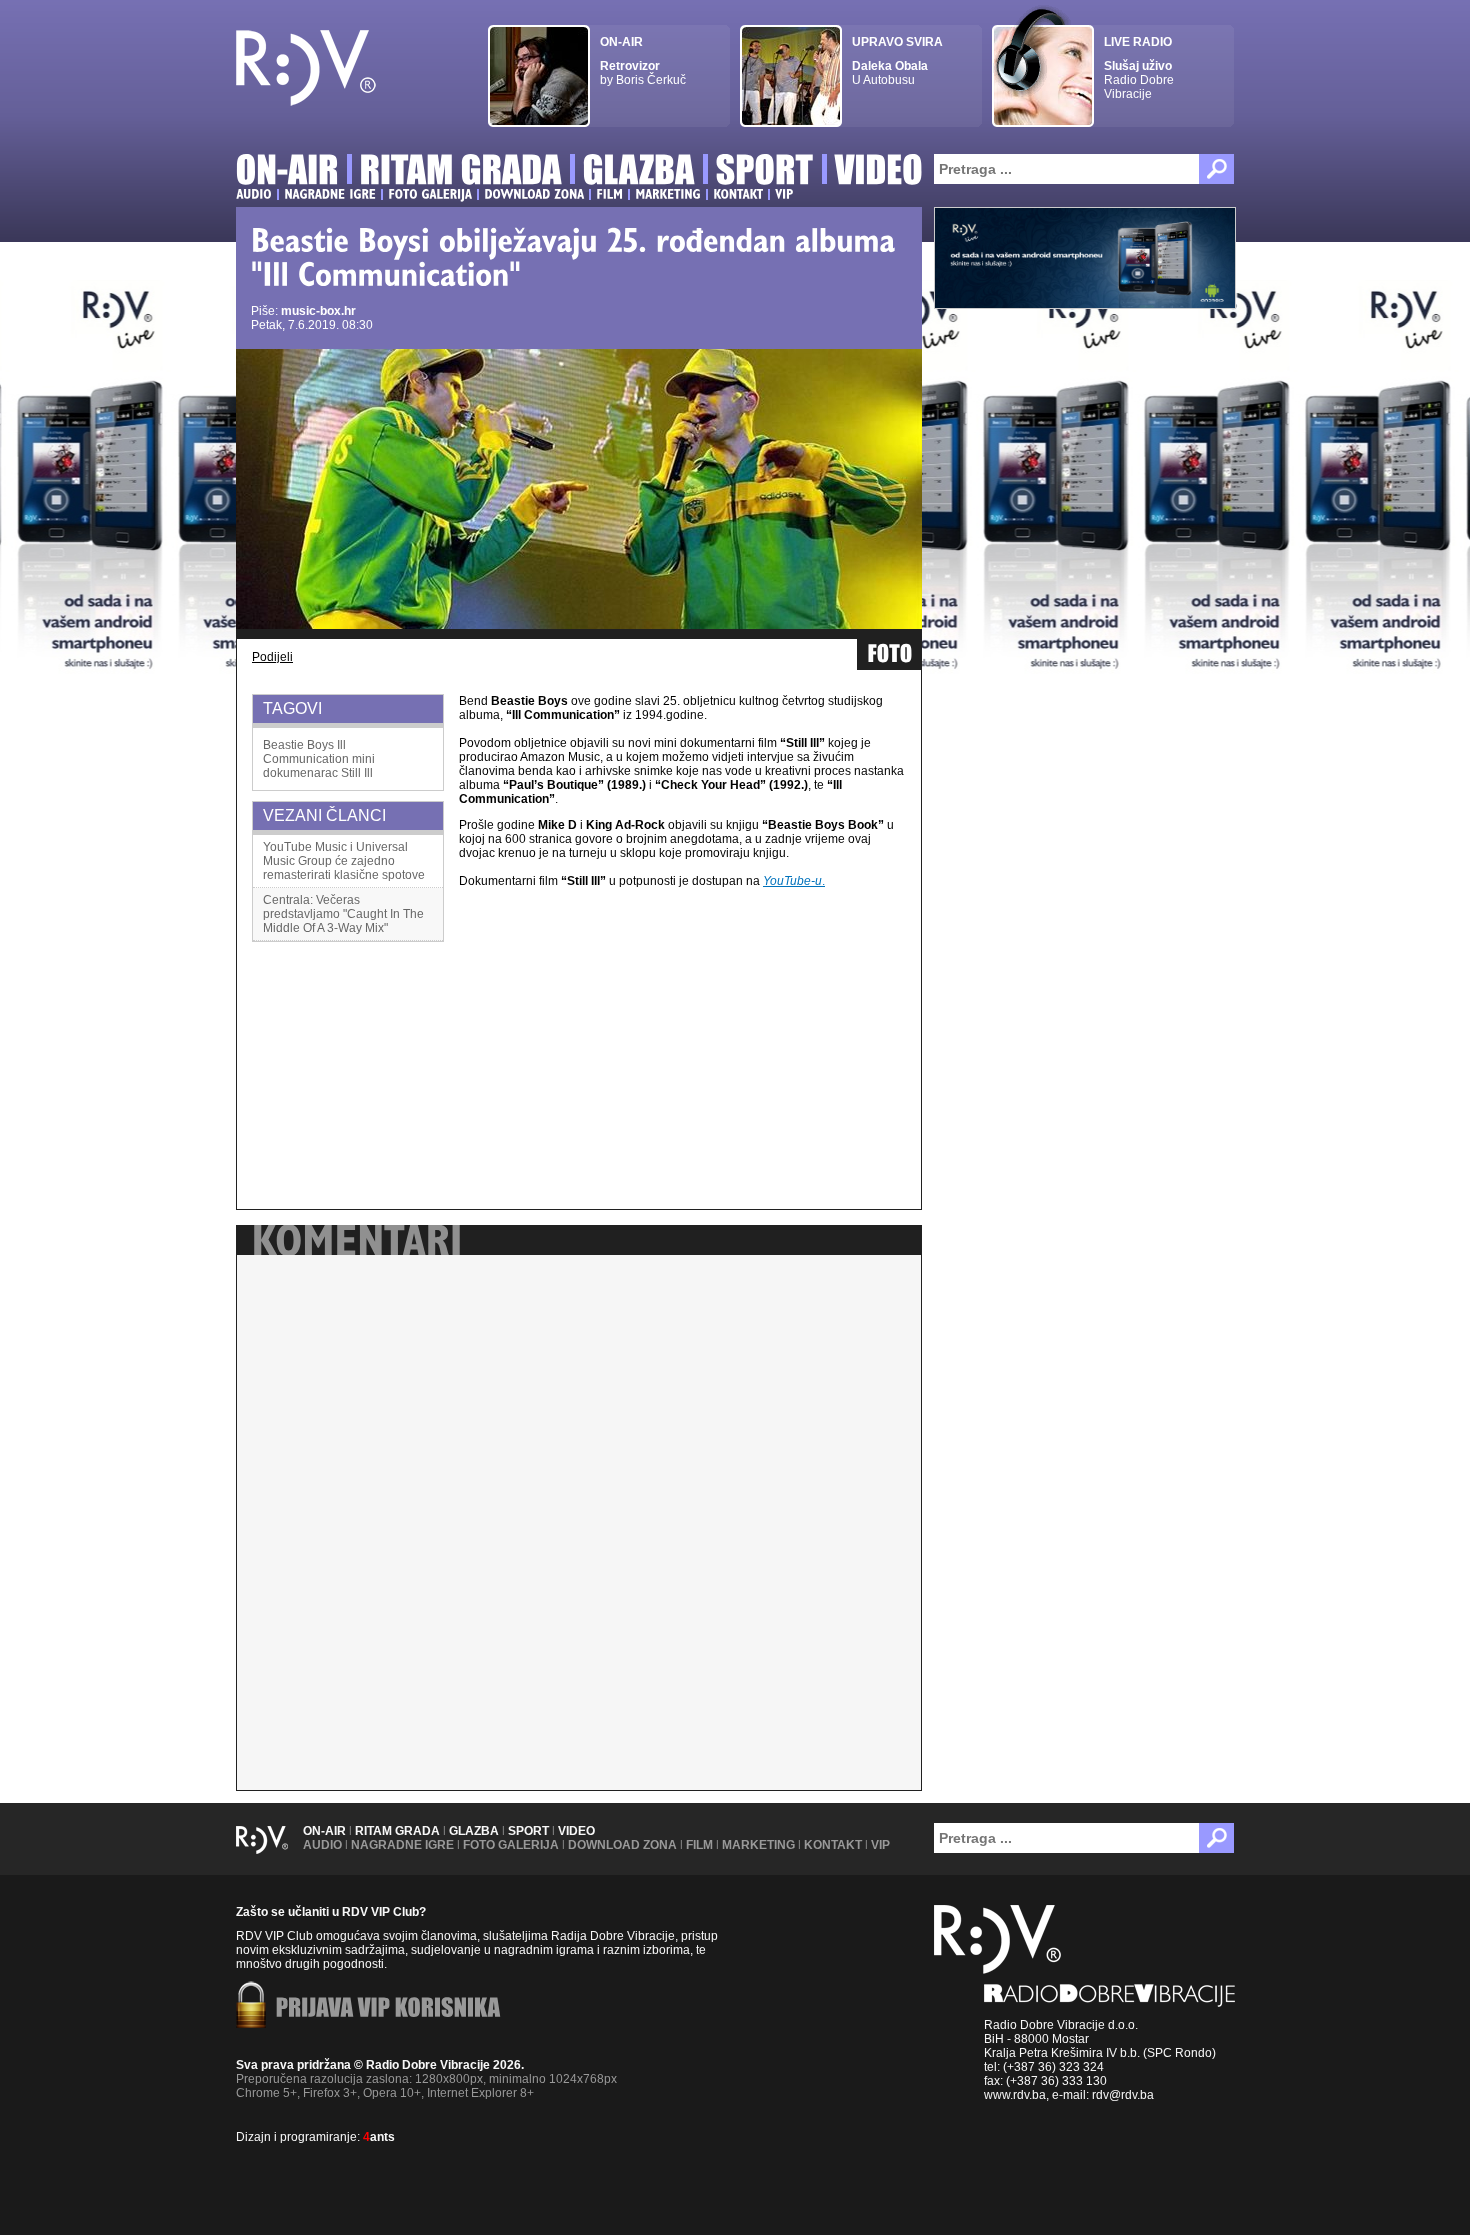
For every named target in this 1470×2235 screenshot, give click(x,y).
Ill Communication (306, 752)
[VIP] (784, 194)
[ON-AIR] (287, 172)
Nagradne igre (402, 1845)
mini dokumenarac (319, 766)
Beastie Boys (298, 745)
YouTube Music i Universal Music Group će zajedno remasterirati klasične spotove (344, 861)
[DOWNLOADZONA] (534, 194)
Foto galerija (511, 1845)
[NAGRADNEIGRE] (330, 194)
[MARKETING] (668, 194)
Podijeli (272, 657)
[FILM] (609, 194)
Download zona (622, 1845)
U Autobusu (897, 61)
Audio (322, 1845)
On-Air (324, 1831)
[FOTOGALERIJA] (430, 194)
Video (576, 1831)
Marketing (758, 1845)
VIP (880, 1845)
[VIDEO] (879, 172)
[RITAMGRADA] (461, 172)
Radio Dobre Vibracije (1139, 68)
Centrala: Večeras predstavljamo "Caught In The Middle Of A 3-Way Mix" (343, 914)
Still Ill (357, 773)
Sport (528, 1831)
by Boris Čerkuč (643, 61)
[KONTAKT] (738, 194)
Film (699, 1845)
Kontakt (833, 1845)
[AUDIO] (254, 194)
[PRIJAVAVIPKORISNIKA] (388, 2009)
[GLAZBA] (639, 172)
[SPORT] (765, 172)
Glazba (474, 1831)
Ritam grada (397, 1831)
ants (379, 2137)
